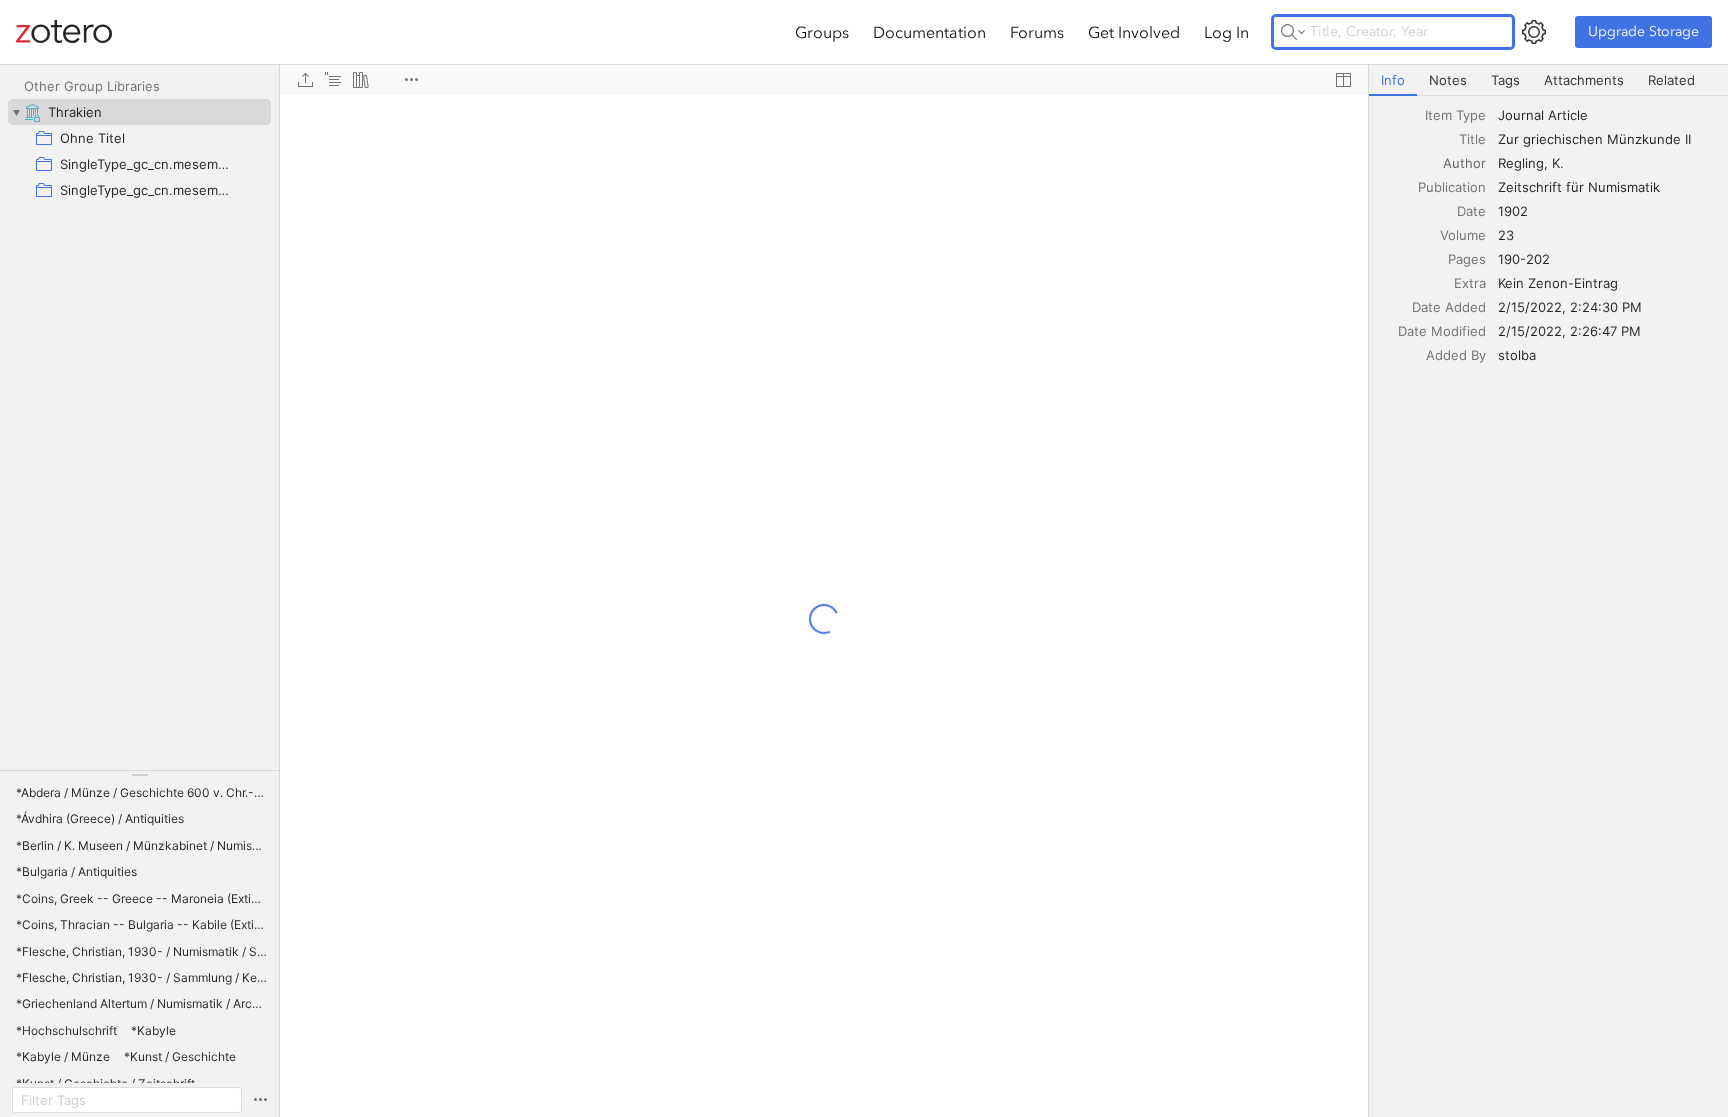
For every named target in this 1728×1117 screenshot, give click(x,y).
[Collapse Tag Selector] (139, 775)
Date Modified (1442, 331)
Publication (1452, 187)
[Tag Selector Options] (260, 1100)
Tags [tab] (1505, 80)
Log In (1226, 32)
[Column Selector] (1343, 80)
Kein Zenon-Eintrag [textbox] (1558, 283)
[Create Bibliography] (361, 80)
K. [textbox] (1558, 163)
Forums (1037, 32)
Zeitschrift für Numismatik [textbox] (1579, 187)
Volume (1463, 235)
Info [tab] (1393, 80)
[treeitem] (139, 112)
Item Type (1455, 115)
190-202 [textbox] (1524, 259)
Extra (1470, 283)
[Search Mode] (1293, 32)
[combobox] (1607, 115)
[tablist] (1548, 80)
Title (1472, 139)
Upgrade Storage (1643, 31)
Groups (822, 32)
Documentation (929, 32)
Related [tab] (1671, 80)
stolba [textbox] (1517, 355)
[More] (411, 80)
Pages (1467, 259)
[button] (141, 793)
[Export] (305, 80)
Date (1471, 211)
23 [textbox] (1506, 235)
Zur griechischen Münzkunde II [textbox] (1594, 139)
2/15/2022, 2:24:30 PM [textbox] (1570, 307)
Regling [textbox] (1521, 163)
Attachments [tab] (1584, 80)
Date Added (1449, 307)
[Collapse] (16, 112)
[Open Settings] (1534, 32)
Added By (1456, 355)
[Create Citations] (333, 80)
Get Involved (1134, 32)
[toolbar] (824, 80)
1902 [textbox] (1513, 211)
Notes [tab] (1448, 80)
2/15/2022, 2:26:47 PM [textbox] (1569, 331)
